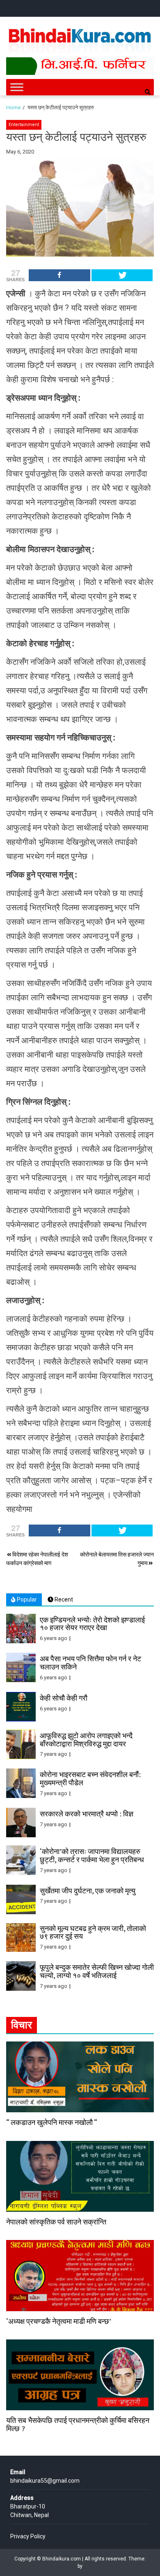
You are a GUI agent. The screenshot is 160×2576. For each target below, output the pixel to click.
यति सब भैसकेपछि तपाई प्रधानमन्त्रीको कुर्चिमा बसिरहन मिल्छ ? (78, 2424)
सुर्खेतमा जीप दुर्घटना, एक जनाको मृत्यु (88, 1890)
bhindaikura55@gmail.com (45, 2481)
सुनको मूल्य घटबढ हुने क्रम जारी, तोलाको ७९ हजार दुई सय (93, 1932)
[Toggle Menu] (17, 87)
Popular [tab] (26, 1599)
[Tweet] (122, 275)
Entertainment (24, 125)
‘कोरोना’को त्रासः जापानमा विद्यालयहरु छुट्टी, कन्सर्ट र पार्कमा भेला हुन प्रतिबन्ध (92, 1855)
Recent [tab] (63, 1599)
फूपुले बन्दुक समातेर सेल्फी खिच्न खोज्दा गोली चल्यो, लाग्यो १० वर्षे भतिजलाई (97, 1971)
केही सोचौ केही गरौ (64, 1698)
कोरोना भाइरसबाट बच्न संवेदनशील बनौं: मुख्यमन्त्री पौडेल (90, 1778)
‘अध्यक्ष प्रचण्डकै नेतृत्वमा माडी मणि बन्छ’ (59, 2321)
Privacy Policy (28, 2536)
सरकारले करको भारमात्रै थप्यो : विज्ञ (87, 1814)
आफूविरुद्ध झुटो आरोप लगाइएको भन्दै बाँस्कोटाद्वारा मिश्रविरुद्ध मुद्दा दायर (86, 1739)
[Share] (59, 275)
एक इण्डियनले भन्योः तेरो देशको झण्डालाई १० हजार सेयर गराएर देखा (92, 1624)
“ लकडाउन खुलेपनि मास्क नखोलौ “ (52, 2122)
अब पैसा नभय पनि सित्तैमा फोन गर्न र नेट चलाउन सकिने (90, 1662)
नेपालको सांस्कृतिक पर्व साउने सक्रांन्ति (56, 2222)
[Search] (148, 92)
